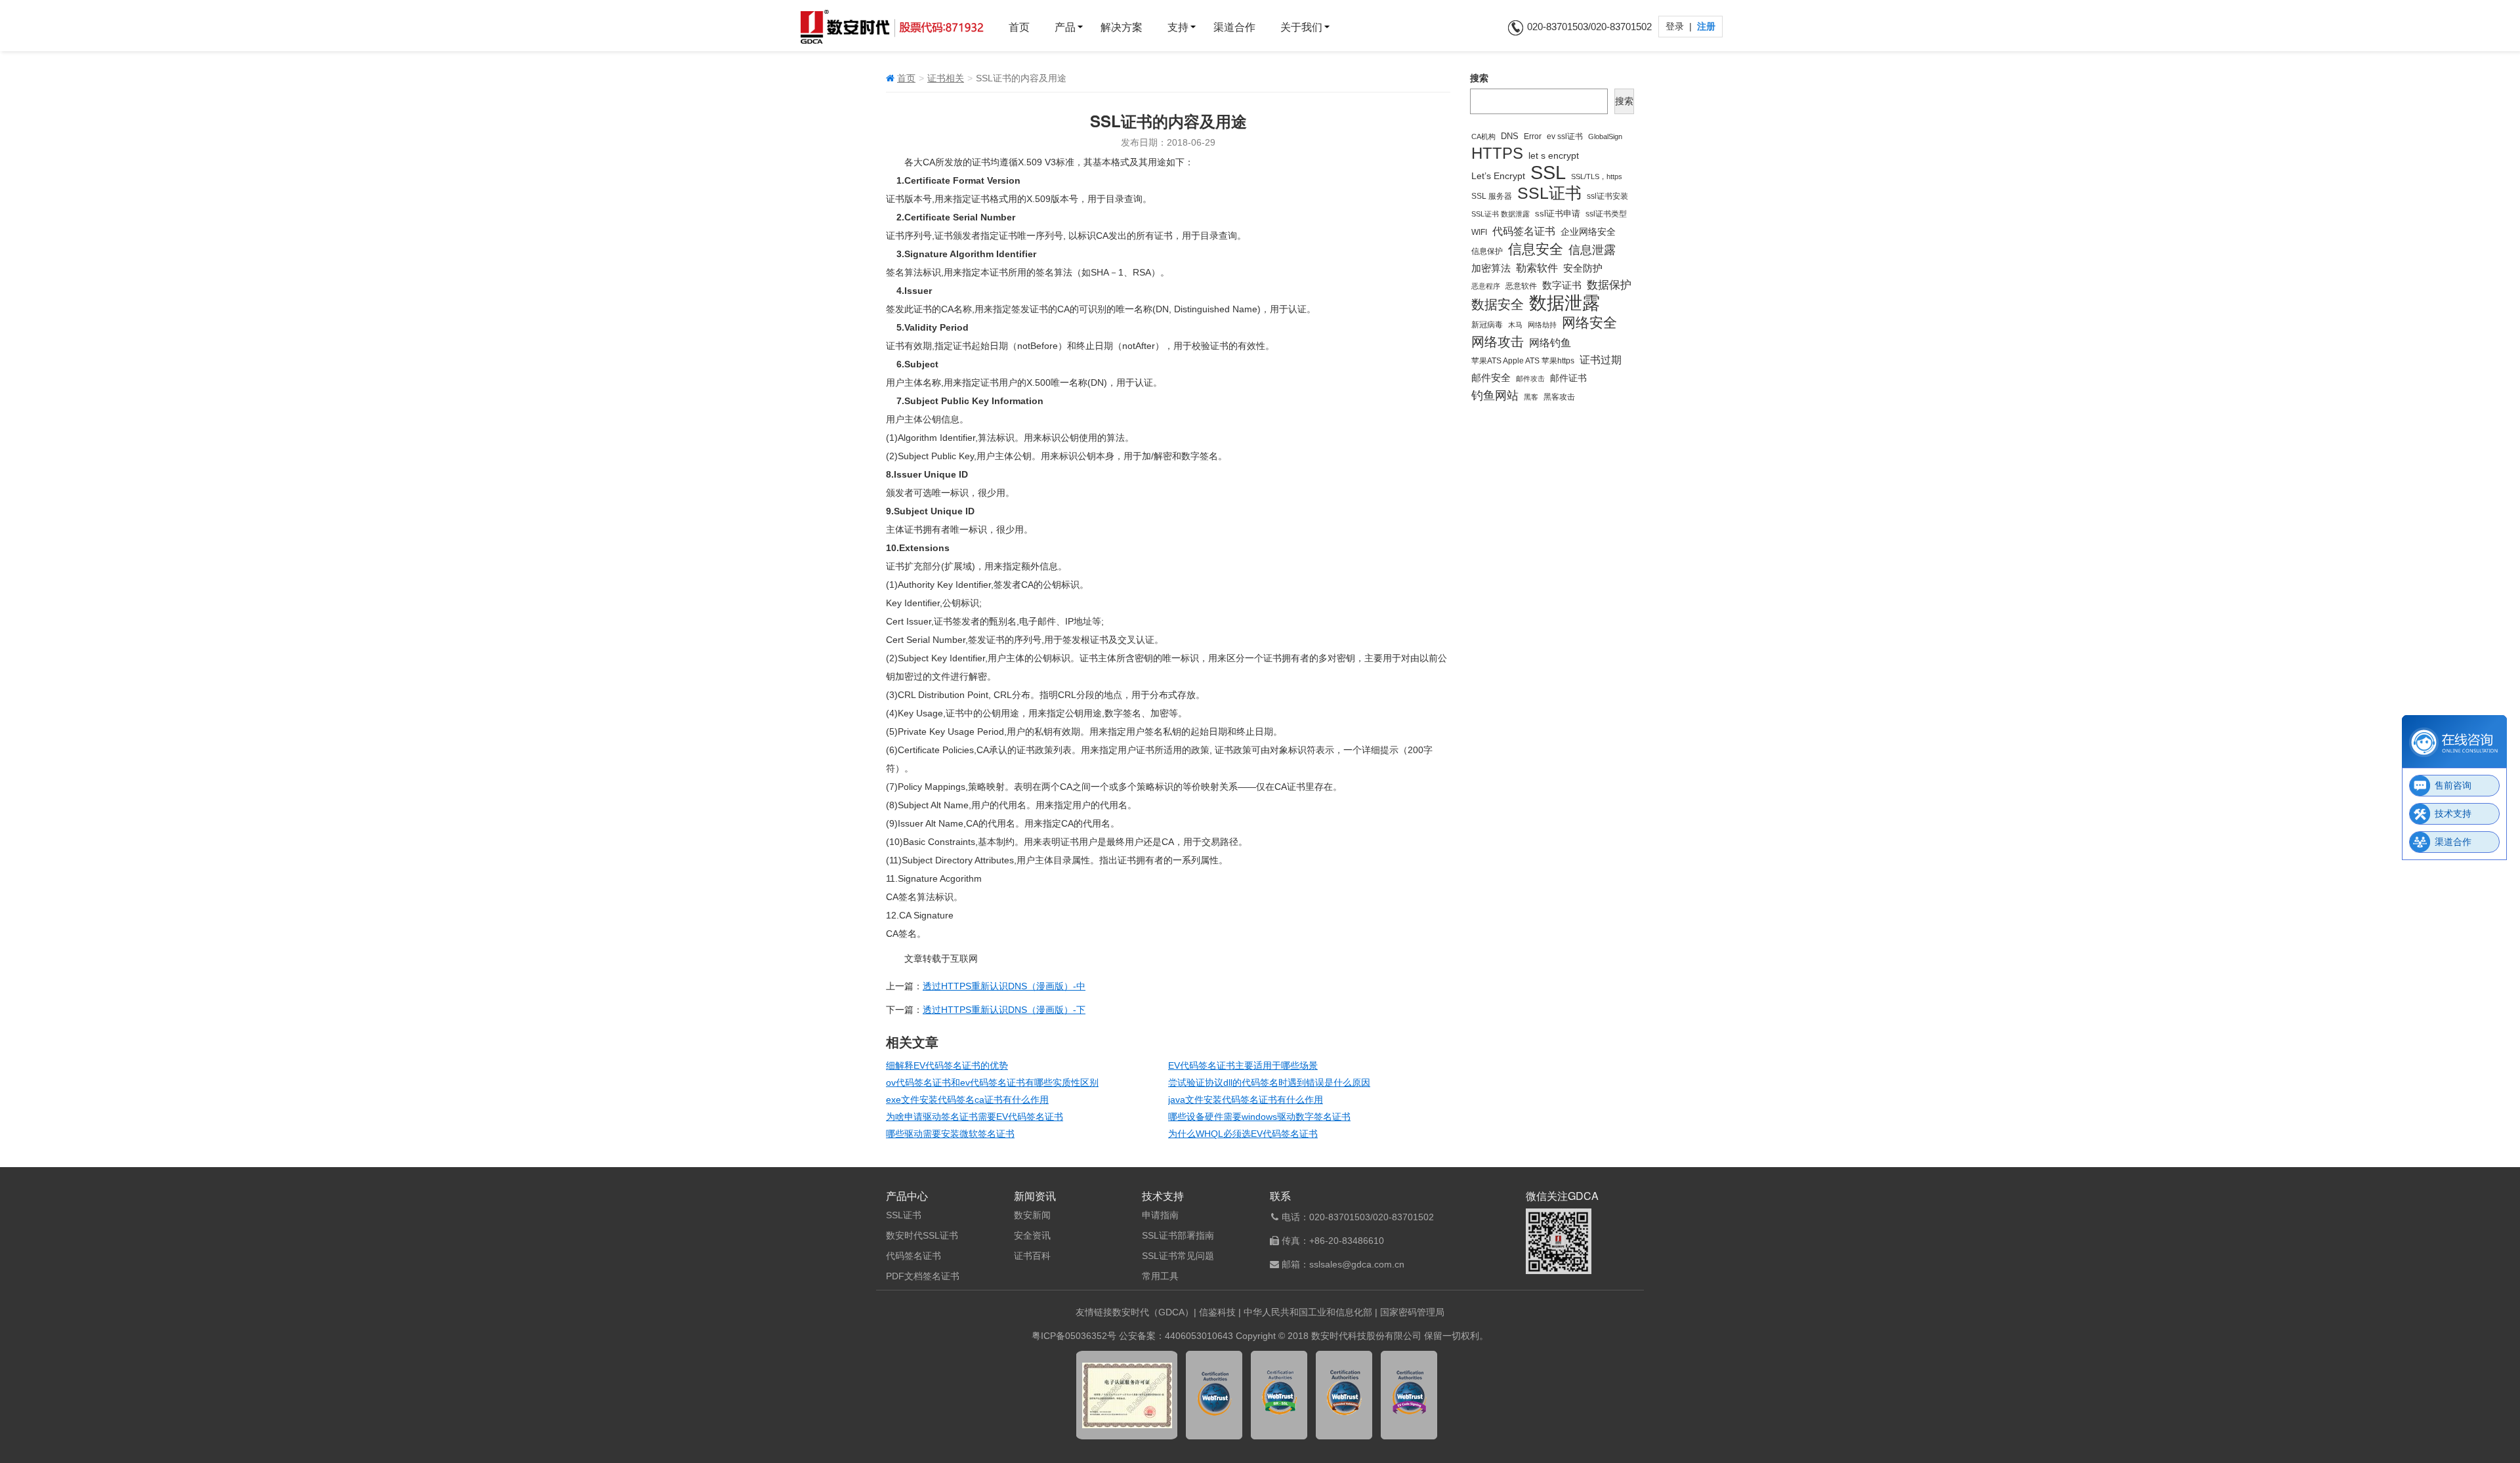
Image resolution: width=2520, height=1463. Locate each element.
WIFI (1479, 232)
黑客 (1531, 397)
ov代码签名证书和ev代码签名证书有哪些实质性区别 (992, 1082)
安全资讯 (1032, 1235)
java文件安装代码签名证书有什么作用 (1246, 1100)
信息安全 (1536, 249)
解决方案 (1122, 27)
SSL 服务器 (1492, 196)
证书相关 (946, 78)
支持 (1178, 27)
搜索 (1479, 78)
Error (1533, 136)
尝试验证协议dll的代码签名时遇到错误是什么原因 (1269, 1082)
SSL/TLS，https (1597, 176)
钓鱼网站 (1495, 395)
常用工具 (1160, 1276)
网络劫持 (1542, 325)
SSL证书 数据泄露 (1501, 214)
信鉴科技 (1217, 1312)
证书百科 (1032, 1256)
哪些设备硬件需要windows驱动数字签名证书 (1259, 1117)
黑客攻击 (1559, 397)
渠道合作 (1234, 27)
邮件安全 (1491, 378)
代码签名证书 (1524, 231)
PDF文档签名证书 (923, 1276)
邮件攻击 (1530, 379)
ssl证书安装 (1607, 196)
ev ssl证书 (1565, 136)
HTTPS (1497, 154)
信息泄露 (1592, 250)
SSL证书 (1549, 194)
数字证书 (1562, 285)
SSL (1548, 173)
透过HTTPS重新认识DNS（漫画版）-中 (1004, 986)
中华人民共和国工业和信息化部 (1308, 1312)
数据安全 (1498, 304)
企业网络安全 (1588, 232)
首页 (1019, 27)
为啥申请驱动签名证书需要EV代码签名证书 (975, 1117)
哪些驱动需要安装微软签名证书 (950, 1134)
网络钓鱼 (1550, 343)
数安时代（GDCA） (1153, 1312)
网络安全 (1589, 322)
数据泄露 (1564, 303)
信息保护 (1487, 251)
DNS (1510, 136)
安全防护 (1583, 268)
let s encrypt (1554, 155)
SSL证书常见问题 (1178, 1256)
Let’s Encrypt (1498, 176)
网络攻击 (1498, 342)
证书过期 (1601, 360)
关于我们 (1301, 27)
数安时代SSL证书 (922, 1235)
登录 (1676, 26)
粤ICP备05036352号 (1074, 1336)
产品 (1065, 27)
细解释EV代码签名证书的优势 (947, 1065)
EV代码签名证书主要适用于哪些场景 (1243, 1065)
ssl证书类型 (1606, 214)
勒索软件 (1537, 268)
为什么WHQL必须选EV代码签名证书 (1243, 1134)
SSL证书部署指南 (1178, 1235)
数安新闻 (1032, 1215)
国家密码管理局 (1412, 1312)
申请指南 (1160, 1215)
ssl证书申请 (1558, 214)
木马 (1515, 325)
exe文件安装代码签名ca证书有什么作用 (967, 1100)
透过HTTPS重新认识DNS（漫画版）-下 (1004, 1010)
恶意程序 (1486, 286)
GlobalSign (1605, 136)
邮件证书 (1568, 378)
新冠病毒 (1487, 324)
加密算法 (1491, 268)
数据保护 (1609, 285)
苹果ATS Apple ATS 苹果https (1523, 361)
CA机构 (1483, 136)
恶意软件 (1521, 286)
